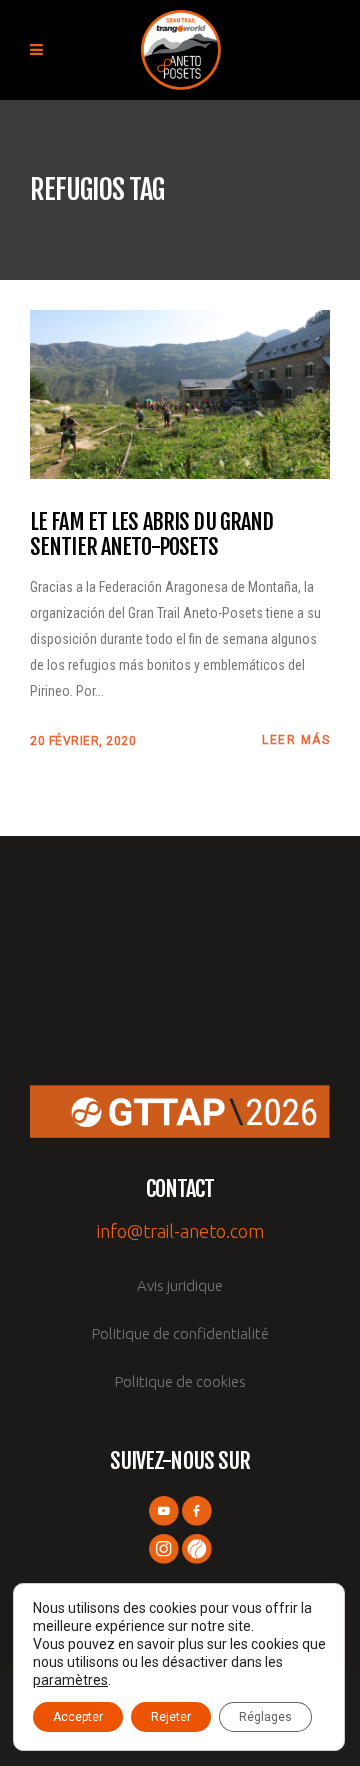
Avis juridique (180, 1285)
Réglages (265, 1717)
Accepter (78, 1717)
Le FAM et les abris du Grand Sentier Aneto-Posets (151, 534)
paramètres (70, 1680)
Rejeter (171, 1717)
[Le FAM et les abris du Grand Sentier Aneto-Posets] (180, 393)
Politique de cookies (180, 1381)
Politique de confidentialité (180, 1333)
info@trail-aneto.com (180, 1231)
